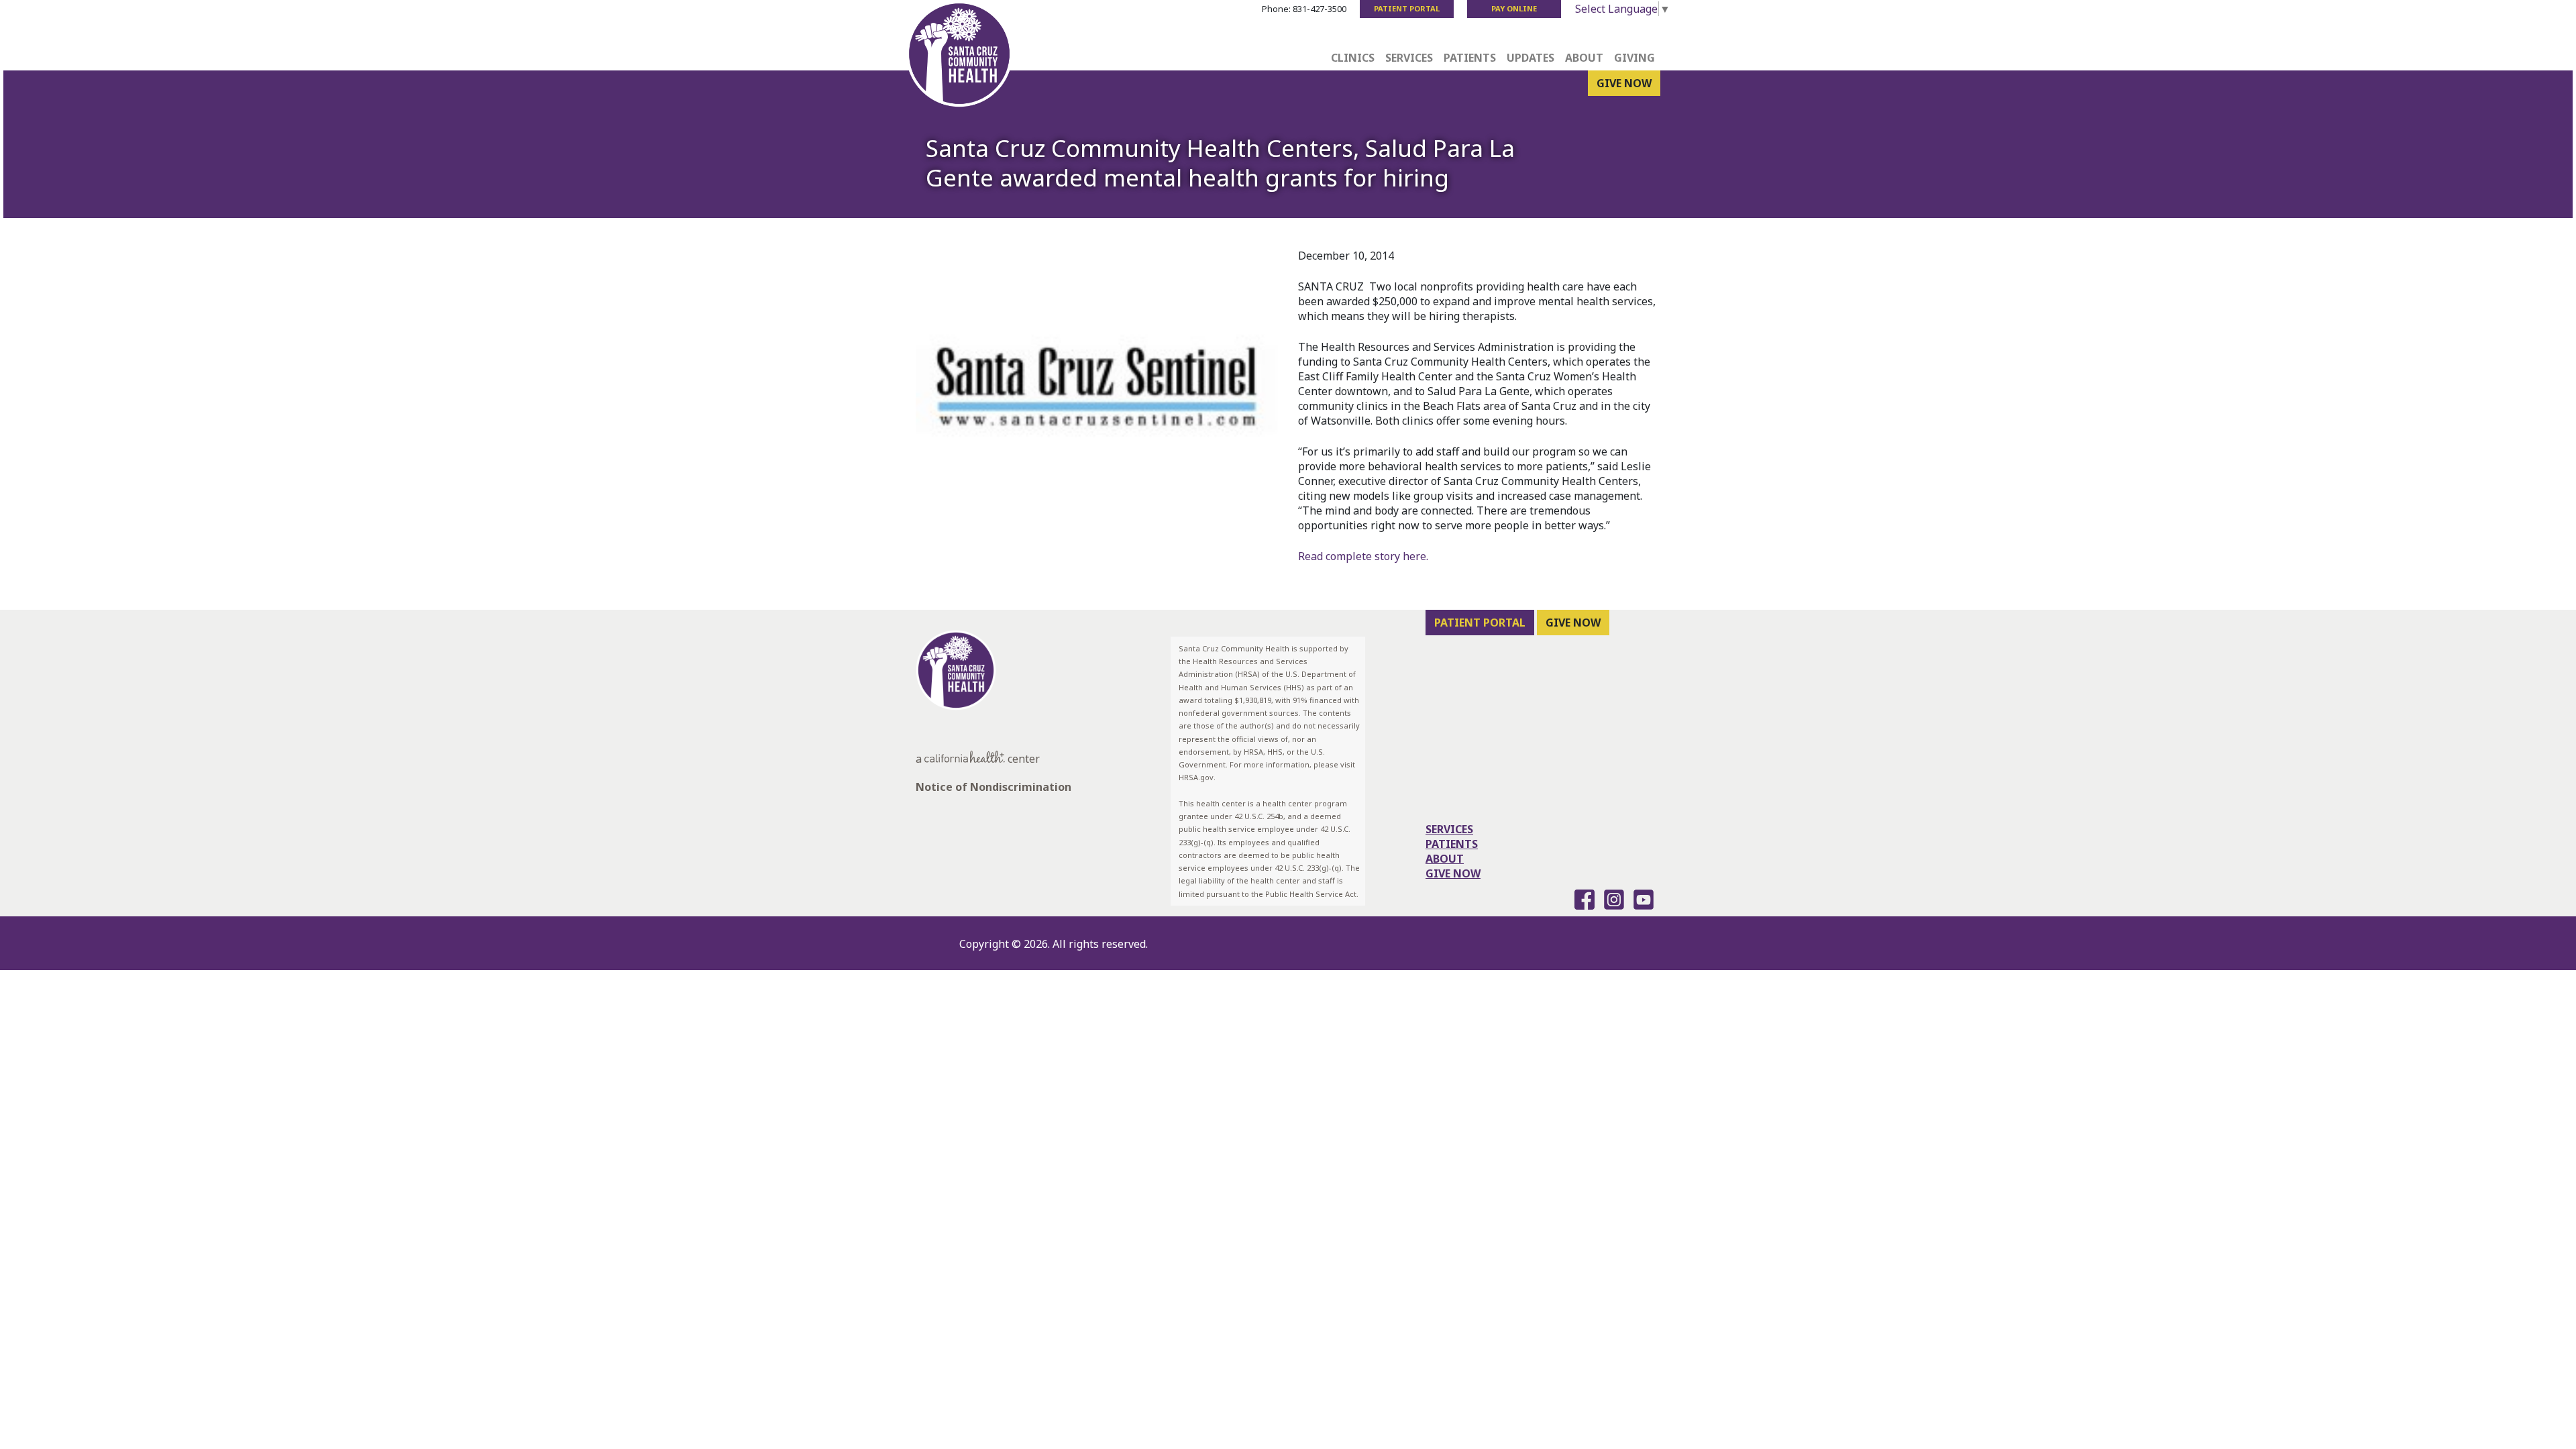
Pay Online (1514, 8)
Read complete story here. (1363, 556)
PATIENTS (1452, 844)
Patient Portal (1407, 8)
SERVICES (1449, 829)
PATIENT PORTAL (1480, 623)
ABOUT (1445, 859)
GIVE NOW (1624, 83)
